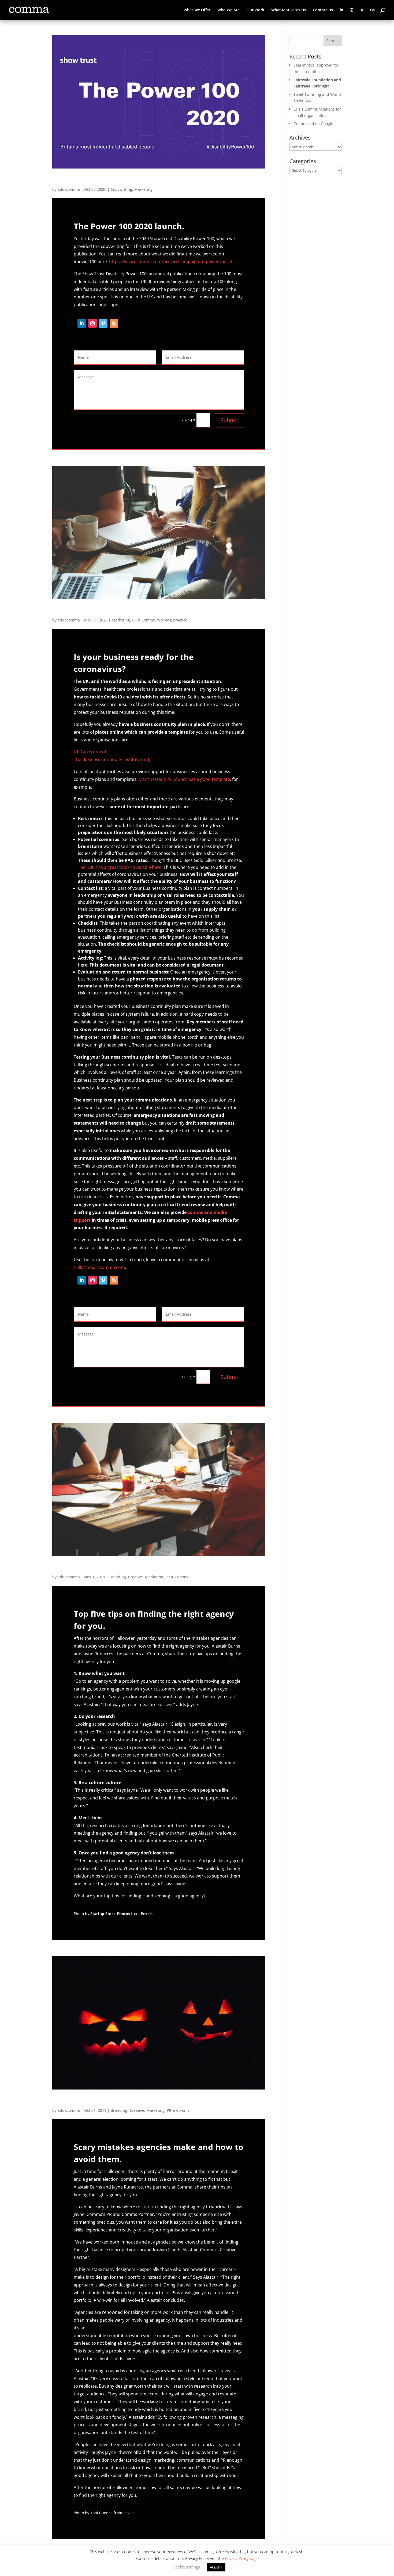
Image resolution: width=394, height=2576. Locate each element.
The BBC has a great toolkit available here (120, 867)
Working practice (172, 620)
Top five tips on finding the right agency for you (134, 1568)
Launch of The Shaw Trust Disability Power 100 (133, 180)
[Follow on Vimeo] (103, 323)
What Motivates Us (289, 10)
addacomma (69, 189)
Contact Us (323, 10)
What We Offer (197, 10)
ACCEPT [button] (216, 2567)
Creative (135, 1577)
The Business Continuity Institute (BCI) (112, 759)
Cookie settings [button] (186, 2567)
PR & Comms (144, 620)
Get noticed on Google (313, 124)
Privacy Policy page (242, 2558)
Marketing (143, 189)
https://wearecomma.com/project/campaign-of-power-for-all (170, 262)
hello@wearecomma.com (99, 1267)
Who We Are (228, 10)
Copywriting (121, 189)
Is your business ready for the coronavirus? (127, 611)
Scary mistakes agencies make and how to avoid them (146, 2101)
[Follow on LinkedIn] (82, 323)
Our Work (255, 10)
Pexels (147, 1914)
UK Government (90, 752)
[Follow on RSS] (114, 323)
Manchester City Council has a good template (184, 779)
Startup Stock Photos (111, 1914)
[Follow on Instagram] (92, 323)
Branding (118, 1577)
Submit (229, 420)
